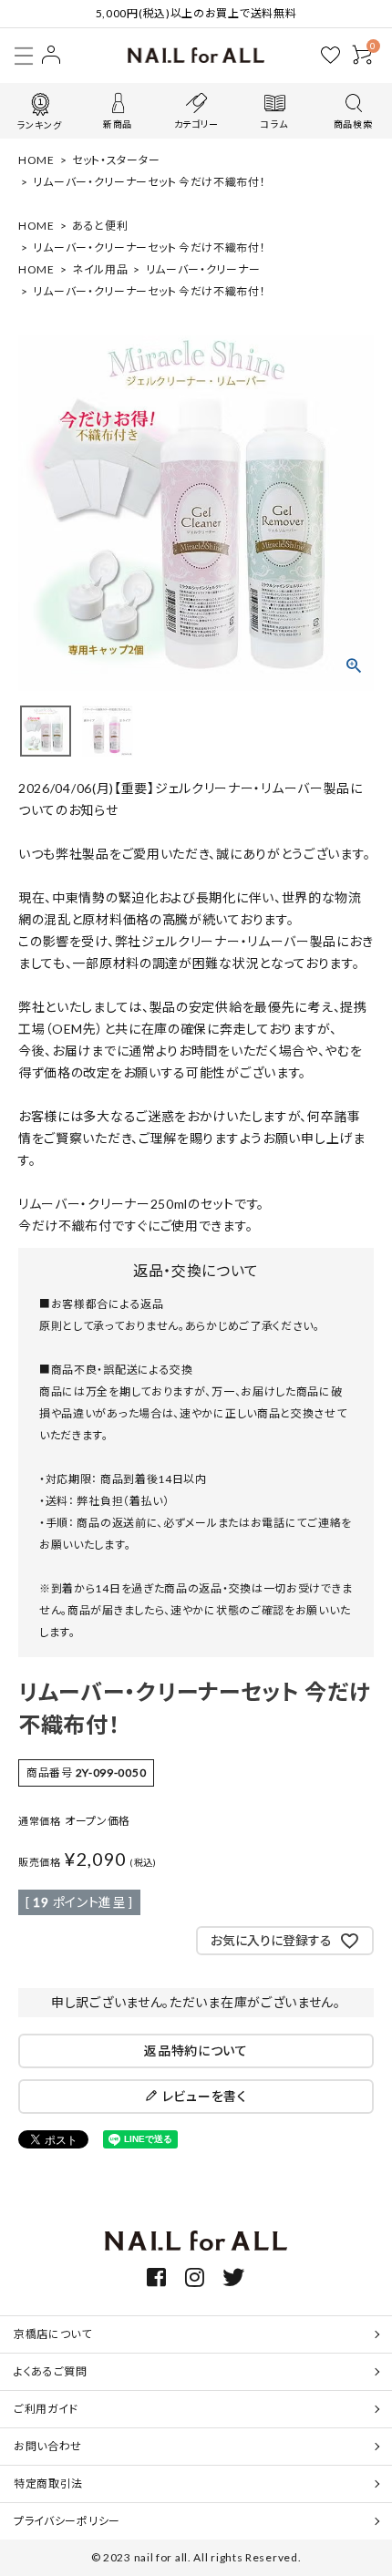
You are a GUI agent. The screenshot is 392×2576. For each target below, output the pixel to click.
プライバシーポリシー (67, 2521)
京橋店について (53, 2334)
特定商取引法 (48, 2483)
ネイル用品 (100, 269)
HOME (36, 160)
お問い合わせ (48, 2446)
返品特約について (196, 2050)
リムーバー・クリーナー (203, 269)
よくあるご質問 (51, 2371)
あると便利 (100, 226)
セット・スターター (116, 160)
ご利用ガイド (46, 2409)
